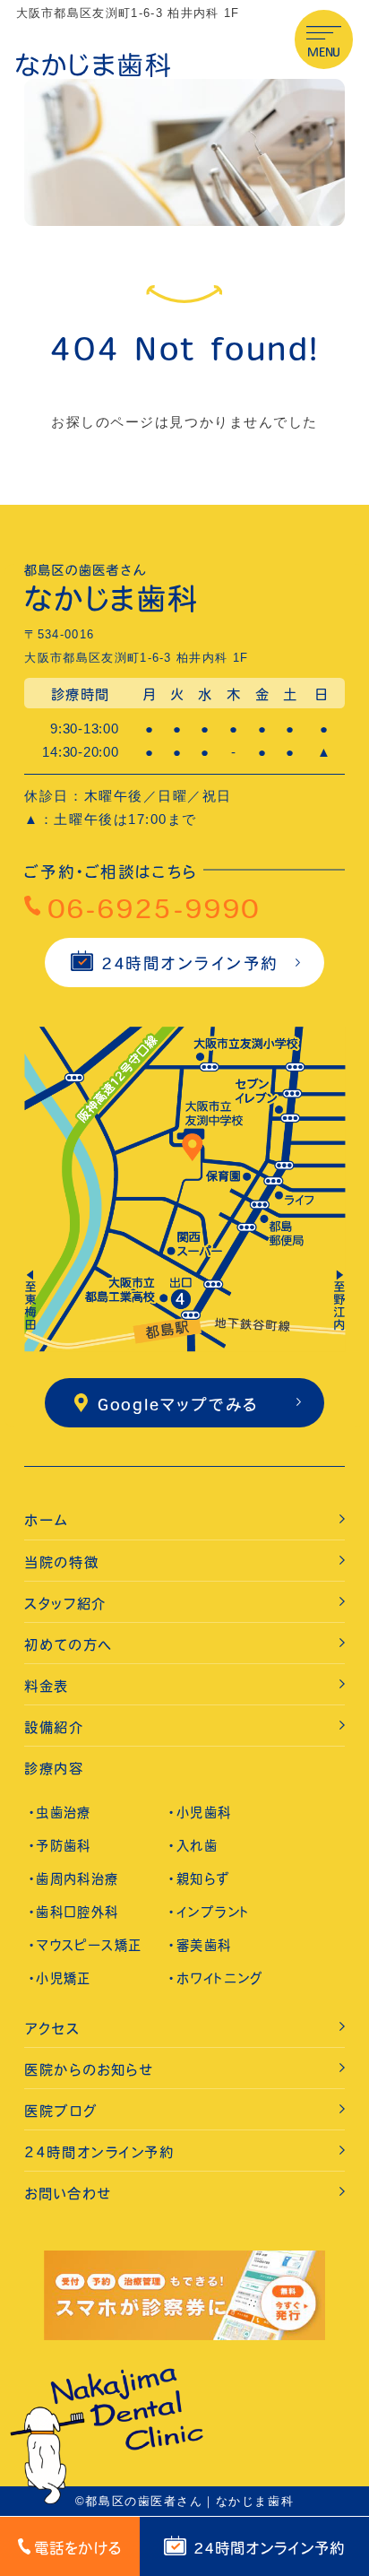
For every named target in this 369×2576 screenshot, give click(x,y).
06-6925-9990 (154, 908)
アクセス (52, 2029)
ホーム (46, 1520)
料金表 (47, 1686)
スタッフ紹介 (65, 1604)
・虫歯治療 (60, 1813)
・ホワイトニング (215, 1978)
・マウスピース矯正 (86, 1945)
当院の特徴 (61, 1562)
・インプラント (209, 1912)
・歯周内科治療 (74, 1879)
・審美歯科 (200, 1945)
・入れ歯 (193, 1846)
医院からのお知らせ (89, 2070)
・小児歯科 (200, 1813)
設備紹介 (54, 1727)
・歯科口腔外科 (74, 1912)
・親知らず (199, 1879)
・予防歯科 (60, 1846)
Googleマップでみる (178, 1405)
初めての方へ (68, 1645)
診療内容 (54, 1769)
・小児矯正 (60, 1978)
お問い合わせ (68, 2194)
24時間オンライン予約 (190, 963)
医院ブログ (60, 2111)
